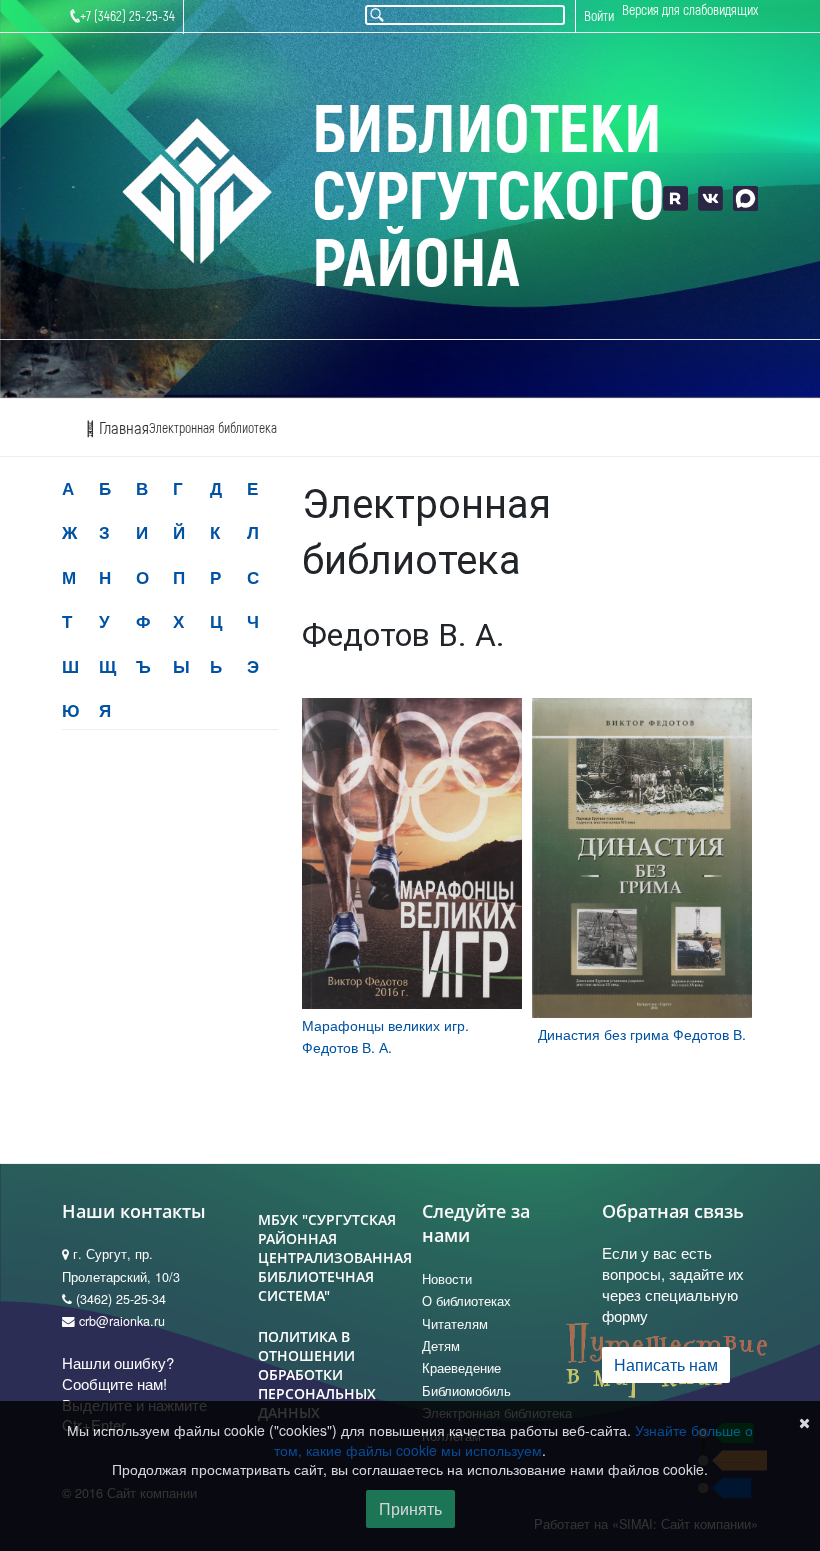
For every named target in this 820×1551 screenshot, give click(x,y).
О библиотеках (466, 1301)
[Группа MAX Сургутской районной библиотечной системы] (745, 198)
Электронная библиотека (213, 428)
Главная (122, 428)
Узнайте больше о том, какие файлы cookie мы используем (513, 1440)
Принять (410, 1508)
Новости (447, 1279)
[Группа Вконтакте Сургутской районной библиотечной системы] (710, 198)
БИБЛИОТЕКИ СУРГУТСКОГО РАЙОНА (487, 198)
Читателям (455, 1324)
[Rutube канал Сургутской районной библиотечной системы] (675, 198)
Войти (599, 16)
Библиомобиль (466, 1391)
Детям (441, 1346)
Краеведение (461, 1368)
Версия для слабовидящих (690, 10)
